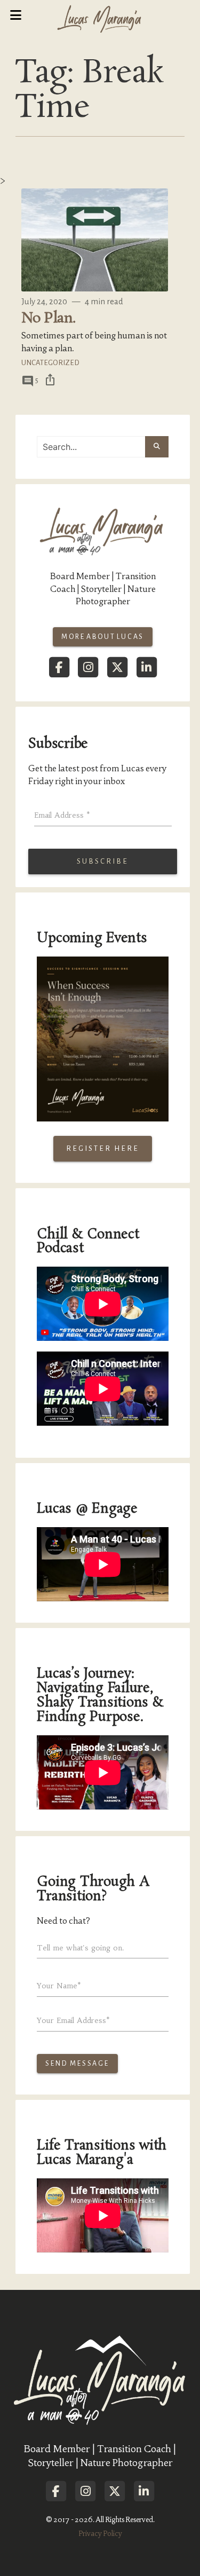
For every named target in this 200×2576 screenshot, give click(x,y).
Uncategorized (50, 363)
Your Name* (59, 1986)
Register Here (103, 1148)
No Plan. (49, 318)
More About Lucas (103, 637)
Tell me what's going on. (81, 1948)
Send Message (77, 2064)
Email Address (62, 815)
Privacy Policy (100, 2534)
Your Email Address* (73, 2020)
